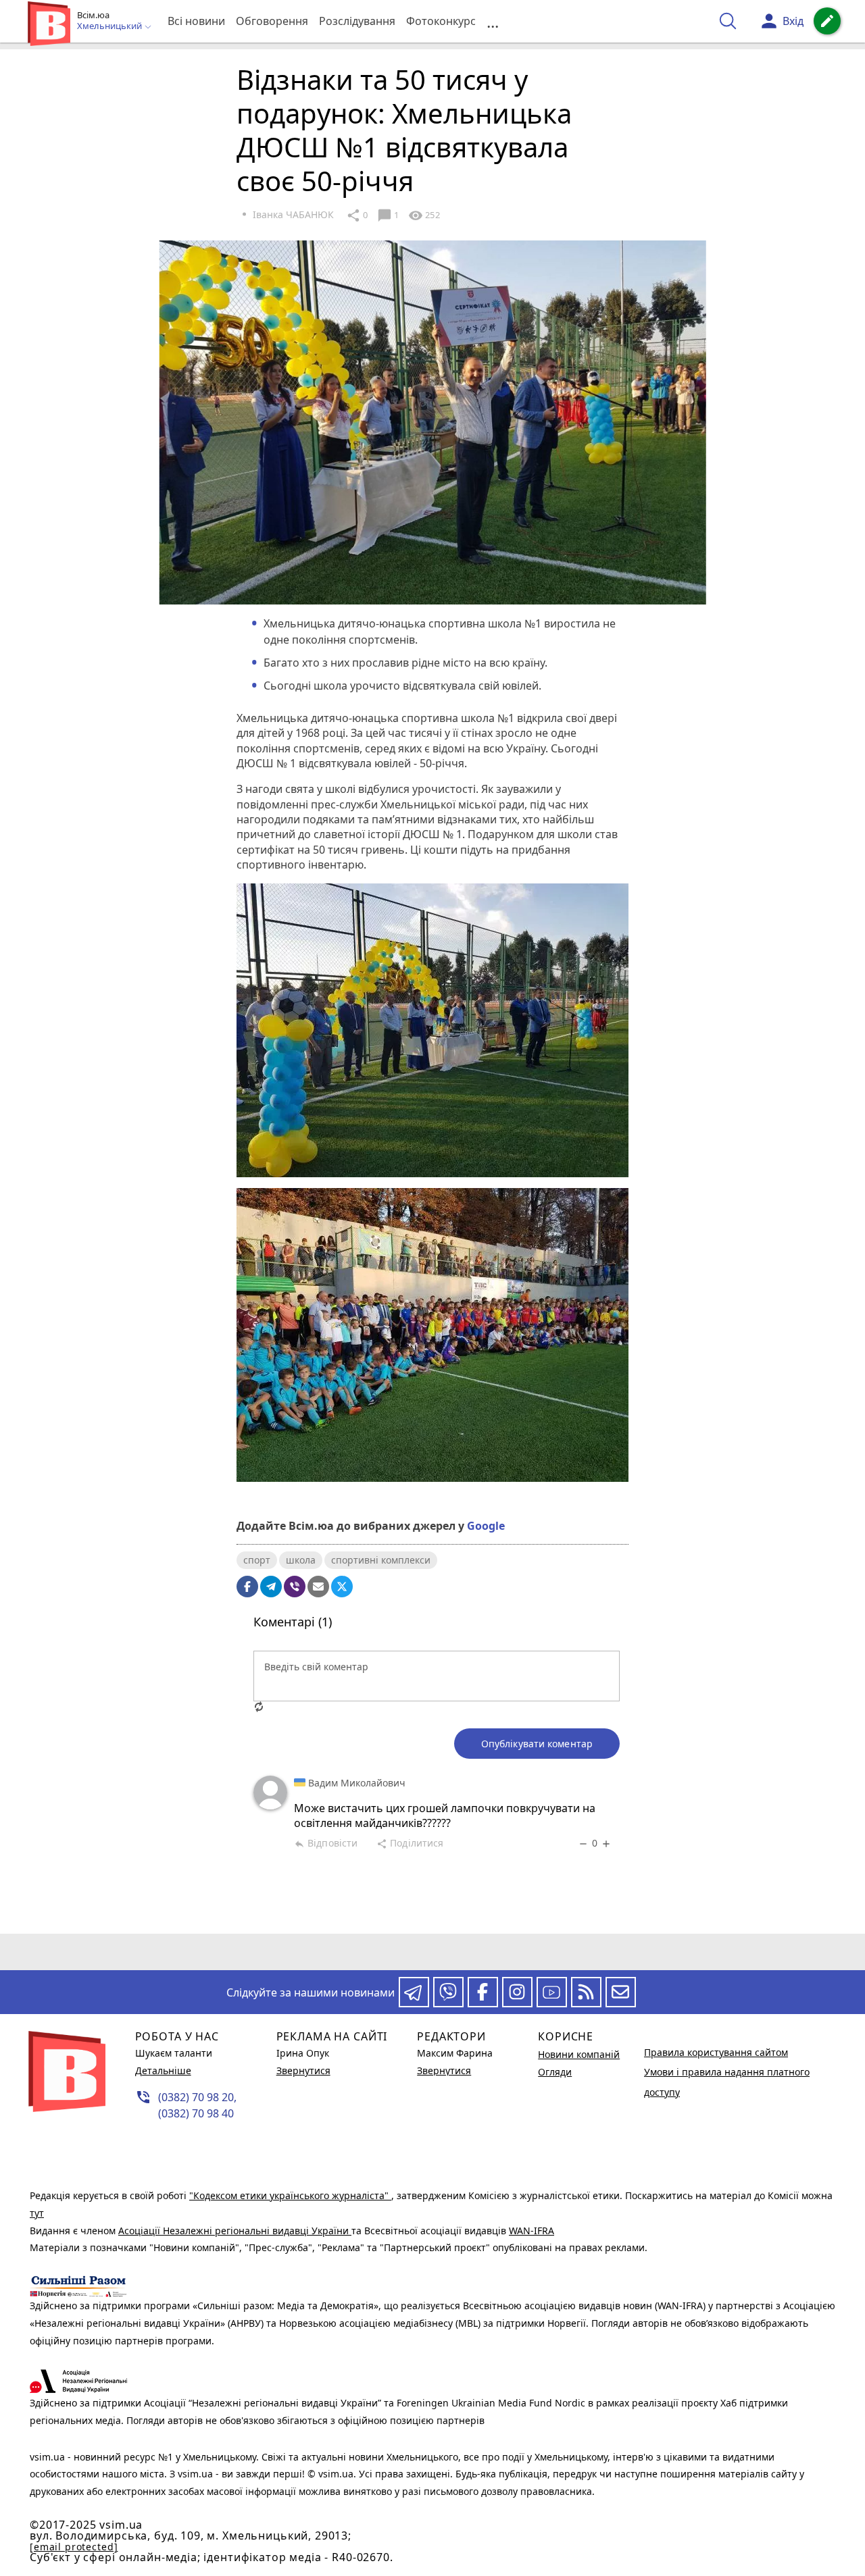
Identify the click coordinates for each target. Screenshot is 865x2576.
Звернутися (303, 2070)
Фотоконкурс (441, 21)
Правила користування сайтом (716, 2052)
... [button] (493, 21)
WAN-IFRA (532, 2231)
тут (37, 2213)
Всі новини (196, 21)
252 (424, 215)
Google (486, 1526)
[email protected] (74, 2547)
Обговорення (272, 21)
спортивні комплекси (381, 1560)
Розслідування (357, 21)
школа (301, 1560)
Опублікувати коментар (537, 1744)
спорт (257, 1560)
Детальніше (163, 2070)
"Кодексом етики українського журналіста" (290, 2195)
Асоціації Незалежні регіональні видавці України (235, 2231)
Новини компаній (579, 2054)
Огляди (555, 2072)
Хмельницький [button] (110, 26)
